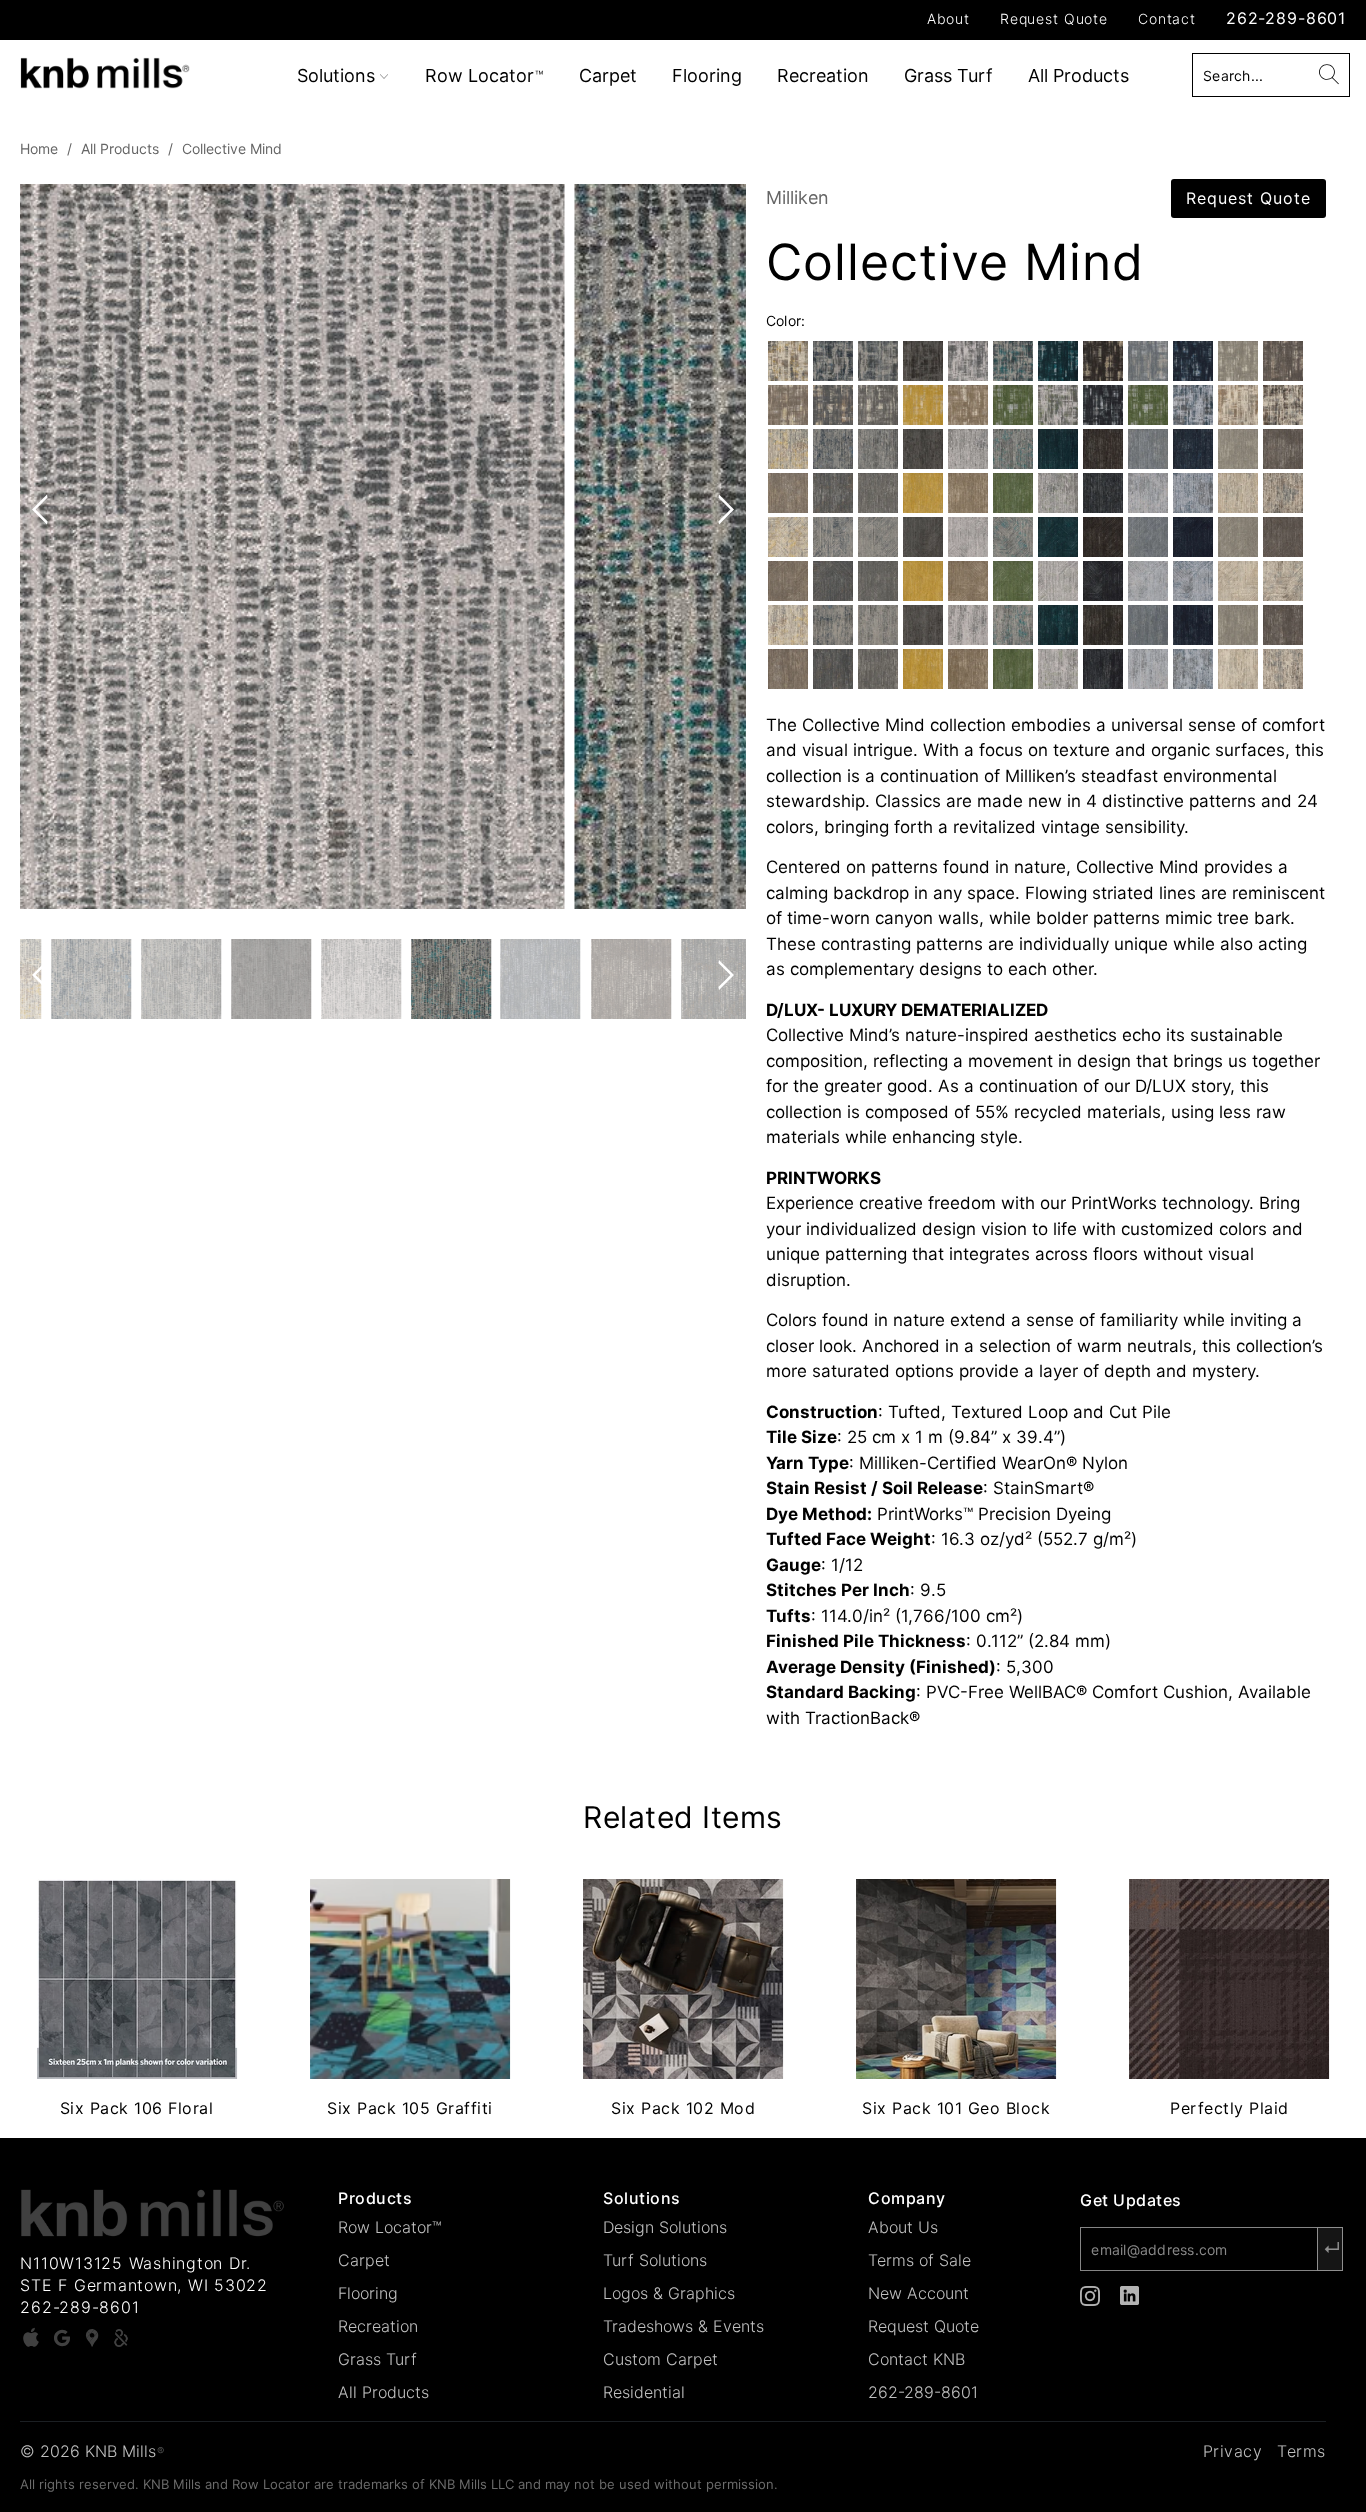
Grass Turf (948, 75)
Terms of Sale (919, 2260)
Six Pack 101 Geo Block (956, 1979)
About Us (903, 2227)
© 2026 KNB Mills (92, 2451)
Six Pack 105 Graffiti (409, 1979)
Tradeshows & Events (683, 2326)
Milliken (797, 197)
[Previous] (44, 547)
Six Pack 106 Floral (136, 1979)
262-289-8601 (1286, 18)
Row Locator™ (390, 2227)
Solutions (338, 75)
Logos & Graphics (669, 2293)
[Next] (722, 547)
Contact (1167, 18)
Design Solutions (665, 2227)
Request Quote (1054, 18)
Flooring (707, 75)
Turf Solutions (655, 2260)
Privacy (1233, 2451)
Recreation (823, 75)
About (948, 18)
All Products (1078, 75)
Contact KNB (916, 2359)
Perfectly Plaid (1229, 1979)
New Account (918, 2293)
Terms (1301, 2451)
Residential (644, 2392)
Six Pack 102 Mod (682, 1979)
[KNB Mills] (119, 69)
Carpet (608, 75)
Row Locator (484, 75)
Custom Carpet (660, 2359)
